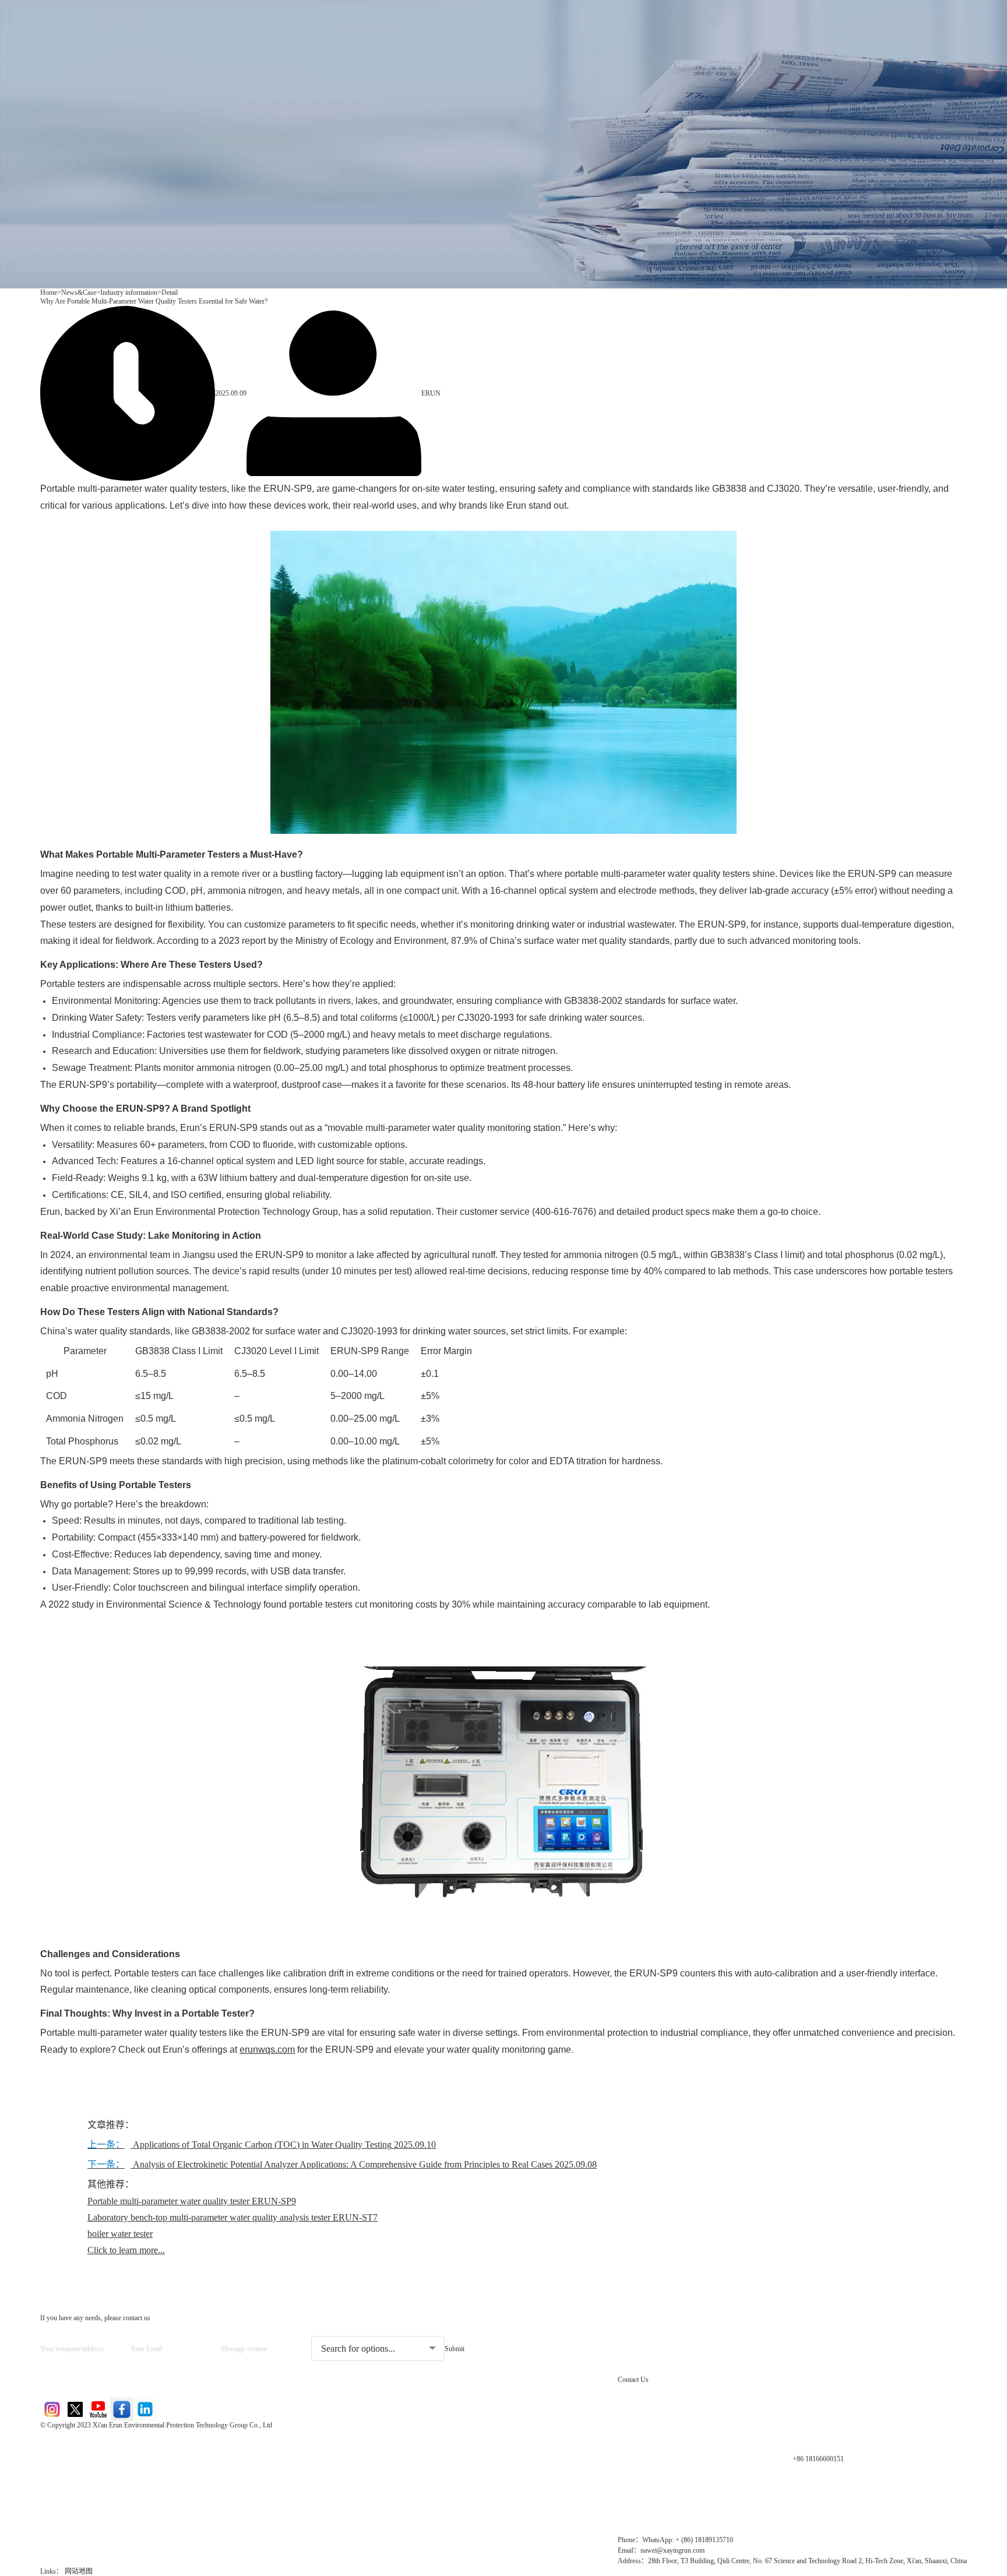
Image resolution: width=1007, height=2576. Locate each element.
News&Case (79, 293)
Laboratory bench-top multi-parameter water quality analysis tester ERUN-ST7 (233, 2217)
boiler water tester (120, 2234)
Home (49, 293)
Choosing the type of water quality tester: (373, 2327)
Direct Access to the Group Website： (116, 2443)
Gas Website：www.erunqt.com (106, 2483)
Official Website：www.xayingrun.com (119, 2503)
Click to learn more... (126, 2250)
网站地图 (79, 2571)
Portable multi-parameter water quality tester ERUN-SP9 (192, 2201)
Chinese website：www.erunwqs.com (117, 2463)
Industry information (129, 293)
